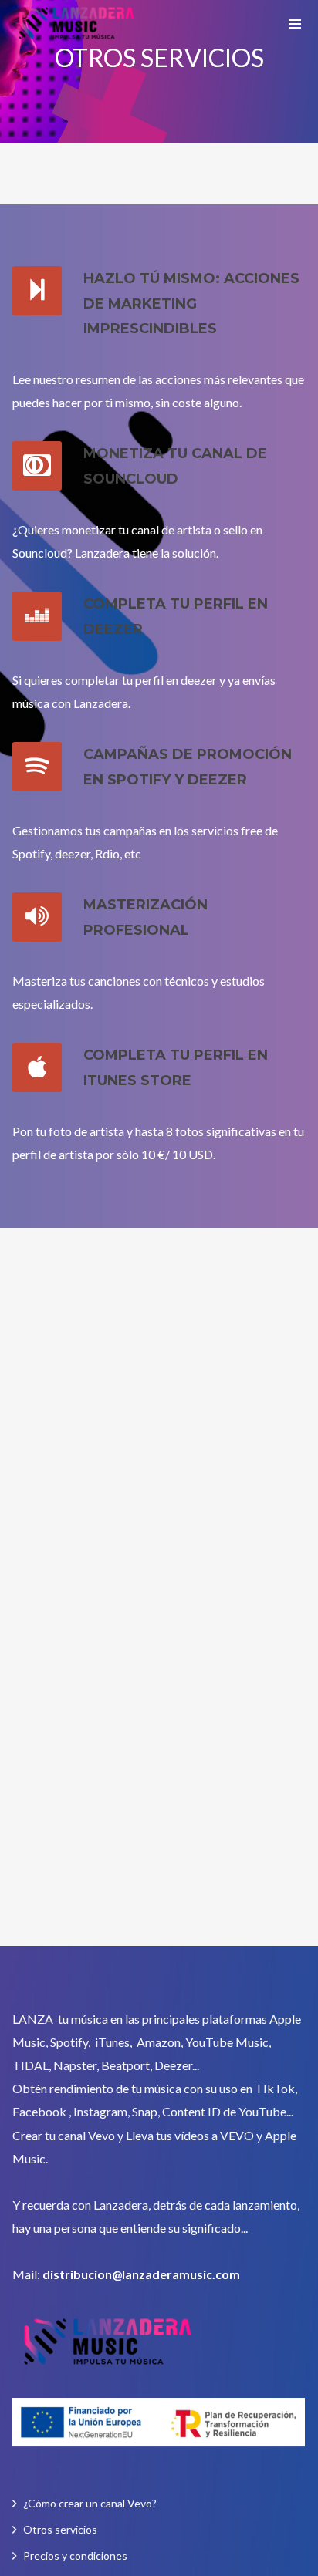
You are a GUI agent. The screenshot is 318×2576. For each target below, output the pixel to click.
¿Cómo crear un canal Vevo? (90, 2503)
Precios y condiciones (75, 2556)
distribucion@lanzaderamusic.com (141, 2274)
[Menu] (295, 23)
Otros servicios (60, 2529)
